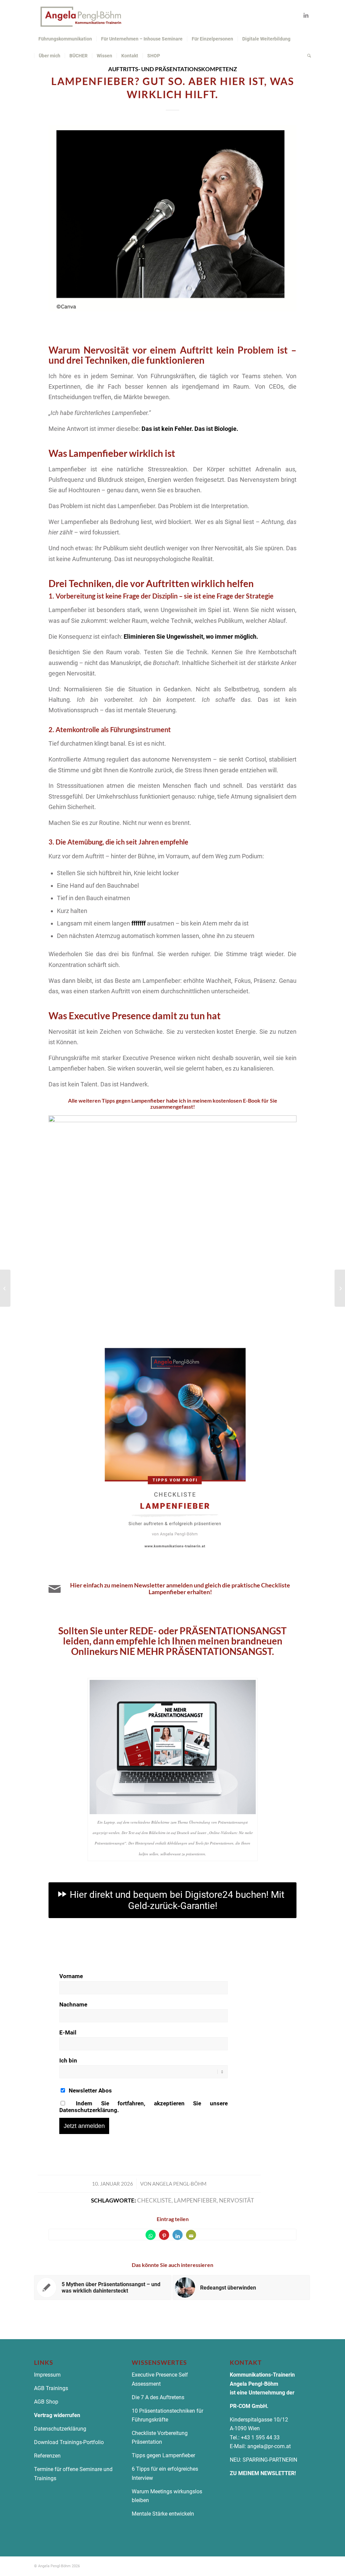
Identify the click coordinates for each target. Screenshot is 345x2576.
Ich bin (68, 2060)
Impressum (47, 2375)
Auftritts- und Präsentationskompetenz (172, 69)
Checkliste (154, 2200)
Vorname (71, 1976)
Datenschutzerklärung (61, 2429)
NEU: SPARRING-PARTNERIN (263, 2460)
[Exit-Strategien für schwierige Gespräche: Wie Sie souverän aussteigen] (5, 1288)
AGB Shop (46, 2402)
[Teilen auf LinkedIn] (178, 2235)
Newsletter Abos (90, 2090)
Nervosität (237, 2200)
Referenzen (47, 2456)
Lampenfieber (195, 2200)
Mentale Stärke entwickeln (163, 2514)
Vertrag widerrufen (57, 2415)
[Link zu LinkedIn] (306, 15)
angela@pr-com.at (269, 2446)
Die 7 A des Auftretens (158, 2397)
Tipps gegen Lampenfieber (163, 2455)
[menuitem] (65, 39)
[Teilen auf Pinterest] (164, 2235)
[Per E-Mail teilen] (191, 2235)
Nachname (73, 2004)
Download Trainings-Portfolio (69, 2442)
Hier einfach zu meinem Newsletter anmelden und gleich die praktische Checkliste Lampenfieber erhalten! (180, 1588)
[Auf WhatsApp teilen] (151, 2235)
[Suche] (307, 56)
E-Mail (68, 2032)
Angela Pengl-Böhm (179, 2184)
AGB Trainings (51, 2388)
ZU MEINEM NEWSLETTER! (263, 2473)
